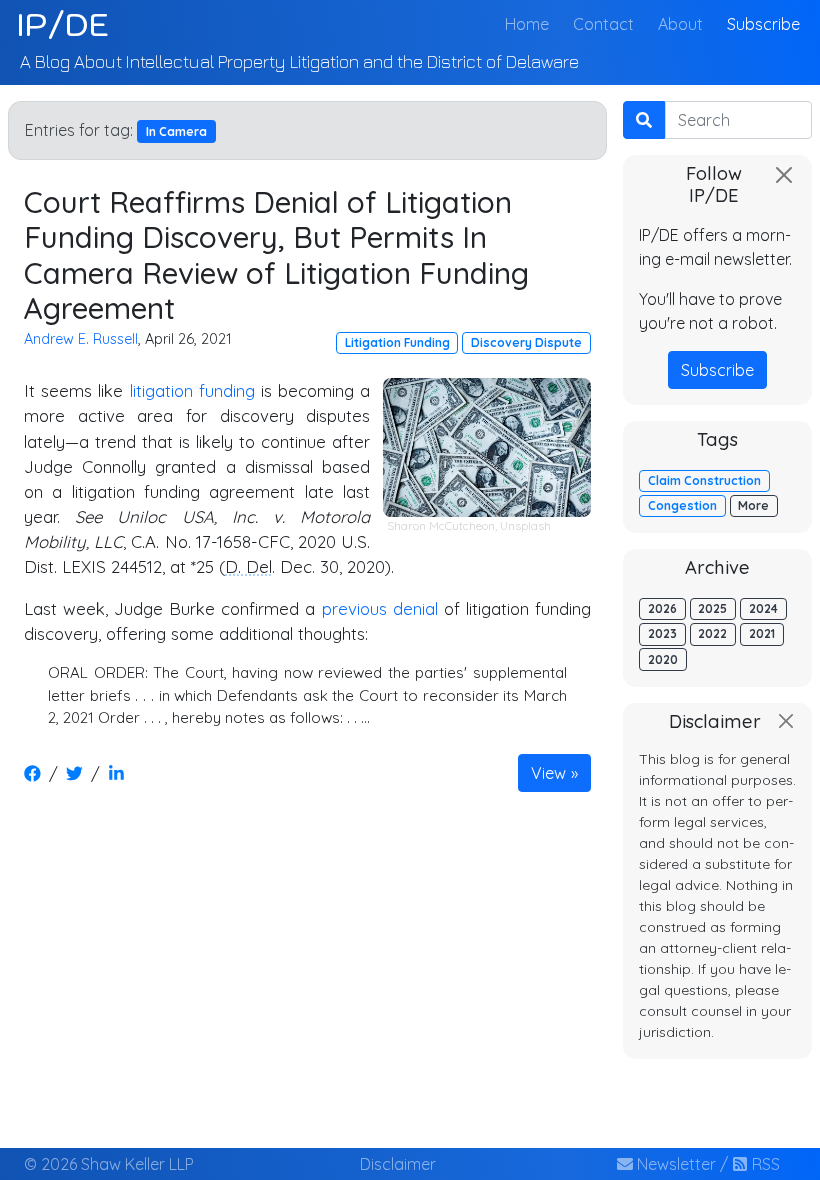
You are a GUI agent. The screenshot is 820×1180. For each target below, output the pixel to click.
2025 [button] (712, 608)
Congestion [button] (682, 505)
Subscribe (763, 24)
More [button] (753, 505)
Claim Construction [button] (704, 480)
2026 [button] (662, 608)
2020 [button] (663, 659)
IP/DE (62, 24)
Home (531, 23)
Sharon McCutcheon (441, 525)
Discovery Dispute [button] (526, 342)
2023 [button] (662, 633)
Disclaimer (398, 1164)
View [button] (548, 773)
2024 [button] (763, 608)
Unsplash (525, 525)
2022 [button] (712, 633)
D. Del (248, 566)
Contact (603, 24)
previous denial (380, 608)
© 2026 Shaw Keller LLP (109, 1164)
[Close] (784, 175)
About (680, 24)
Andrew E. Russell (81, 339)
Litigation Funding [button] (397, 342)
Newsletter (674, 1164)
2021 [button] (762, 633)
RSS (764, 1164)
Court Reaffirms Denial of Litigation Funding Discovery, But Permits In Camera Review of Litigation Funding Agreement (276, 255)
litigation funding (192, 390)
